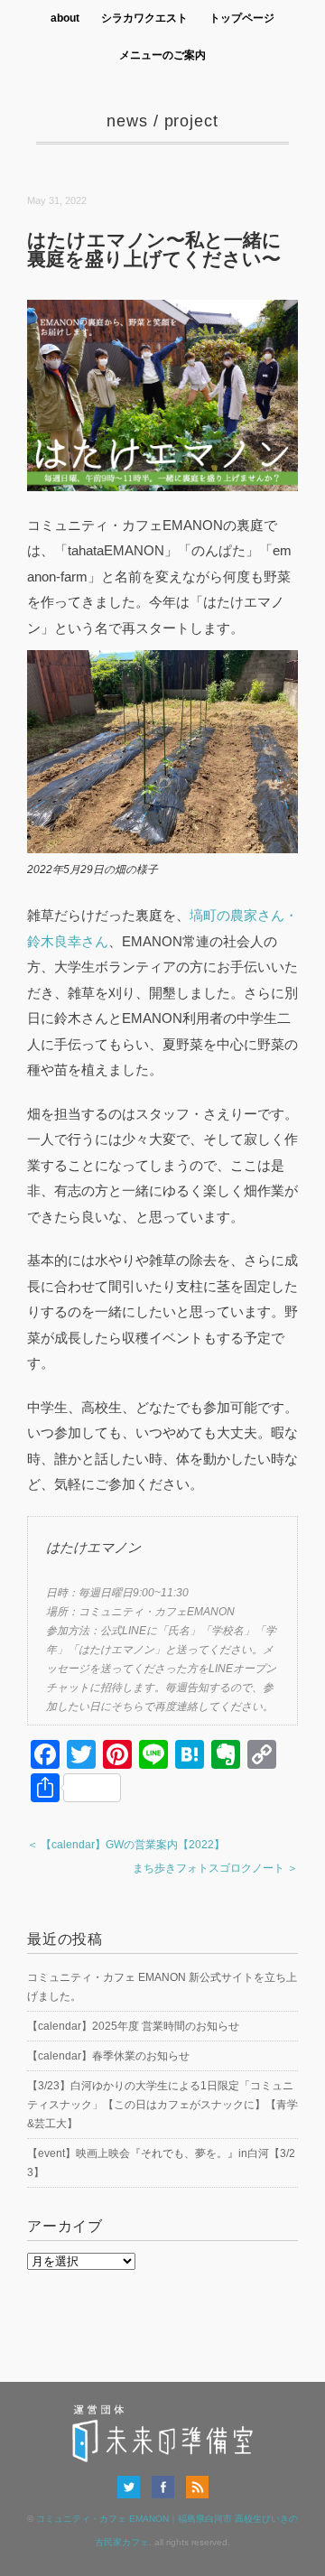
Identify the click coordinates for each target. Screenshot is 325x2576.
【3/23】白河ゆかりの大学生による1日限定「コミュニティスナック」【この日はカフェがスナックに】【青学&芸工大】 (162, 2105)
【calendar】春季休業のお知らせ (108, 2056)
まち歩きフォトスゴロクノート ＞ (215, 1868)
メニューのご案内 (162, 55)
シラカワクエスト (144, 18)
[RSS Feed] (197, 2487)
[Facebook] (167, 2487)
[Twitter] (133, 2487)
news (127, 121)
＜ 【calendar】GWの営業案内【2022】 (126, 1845)
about (65, 18)
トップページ (242, 18)
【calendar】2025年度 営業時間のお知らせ (133, 2026)
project (191, 121)
